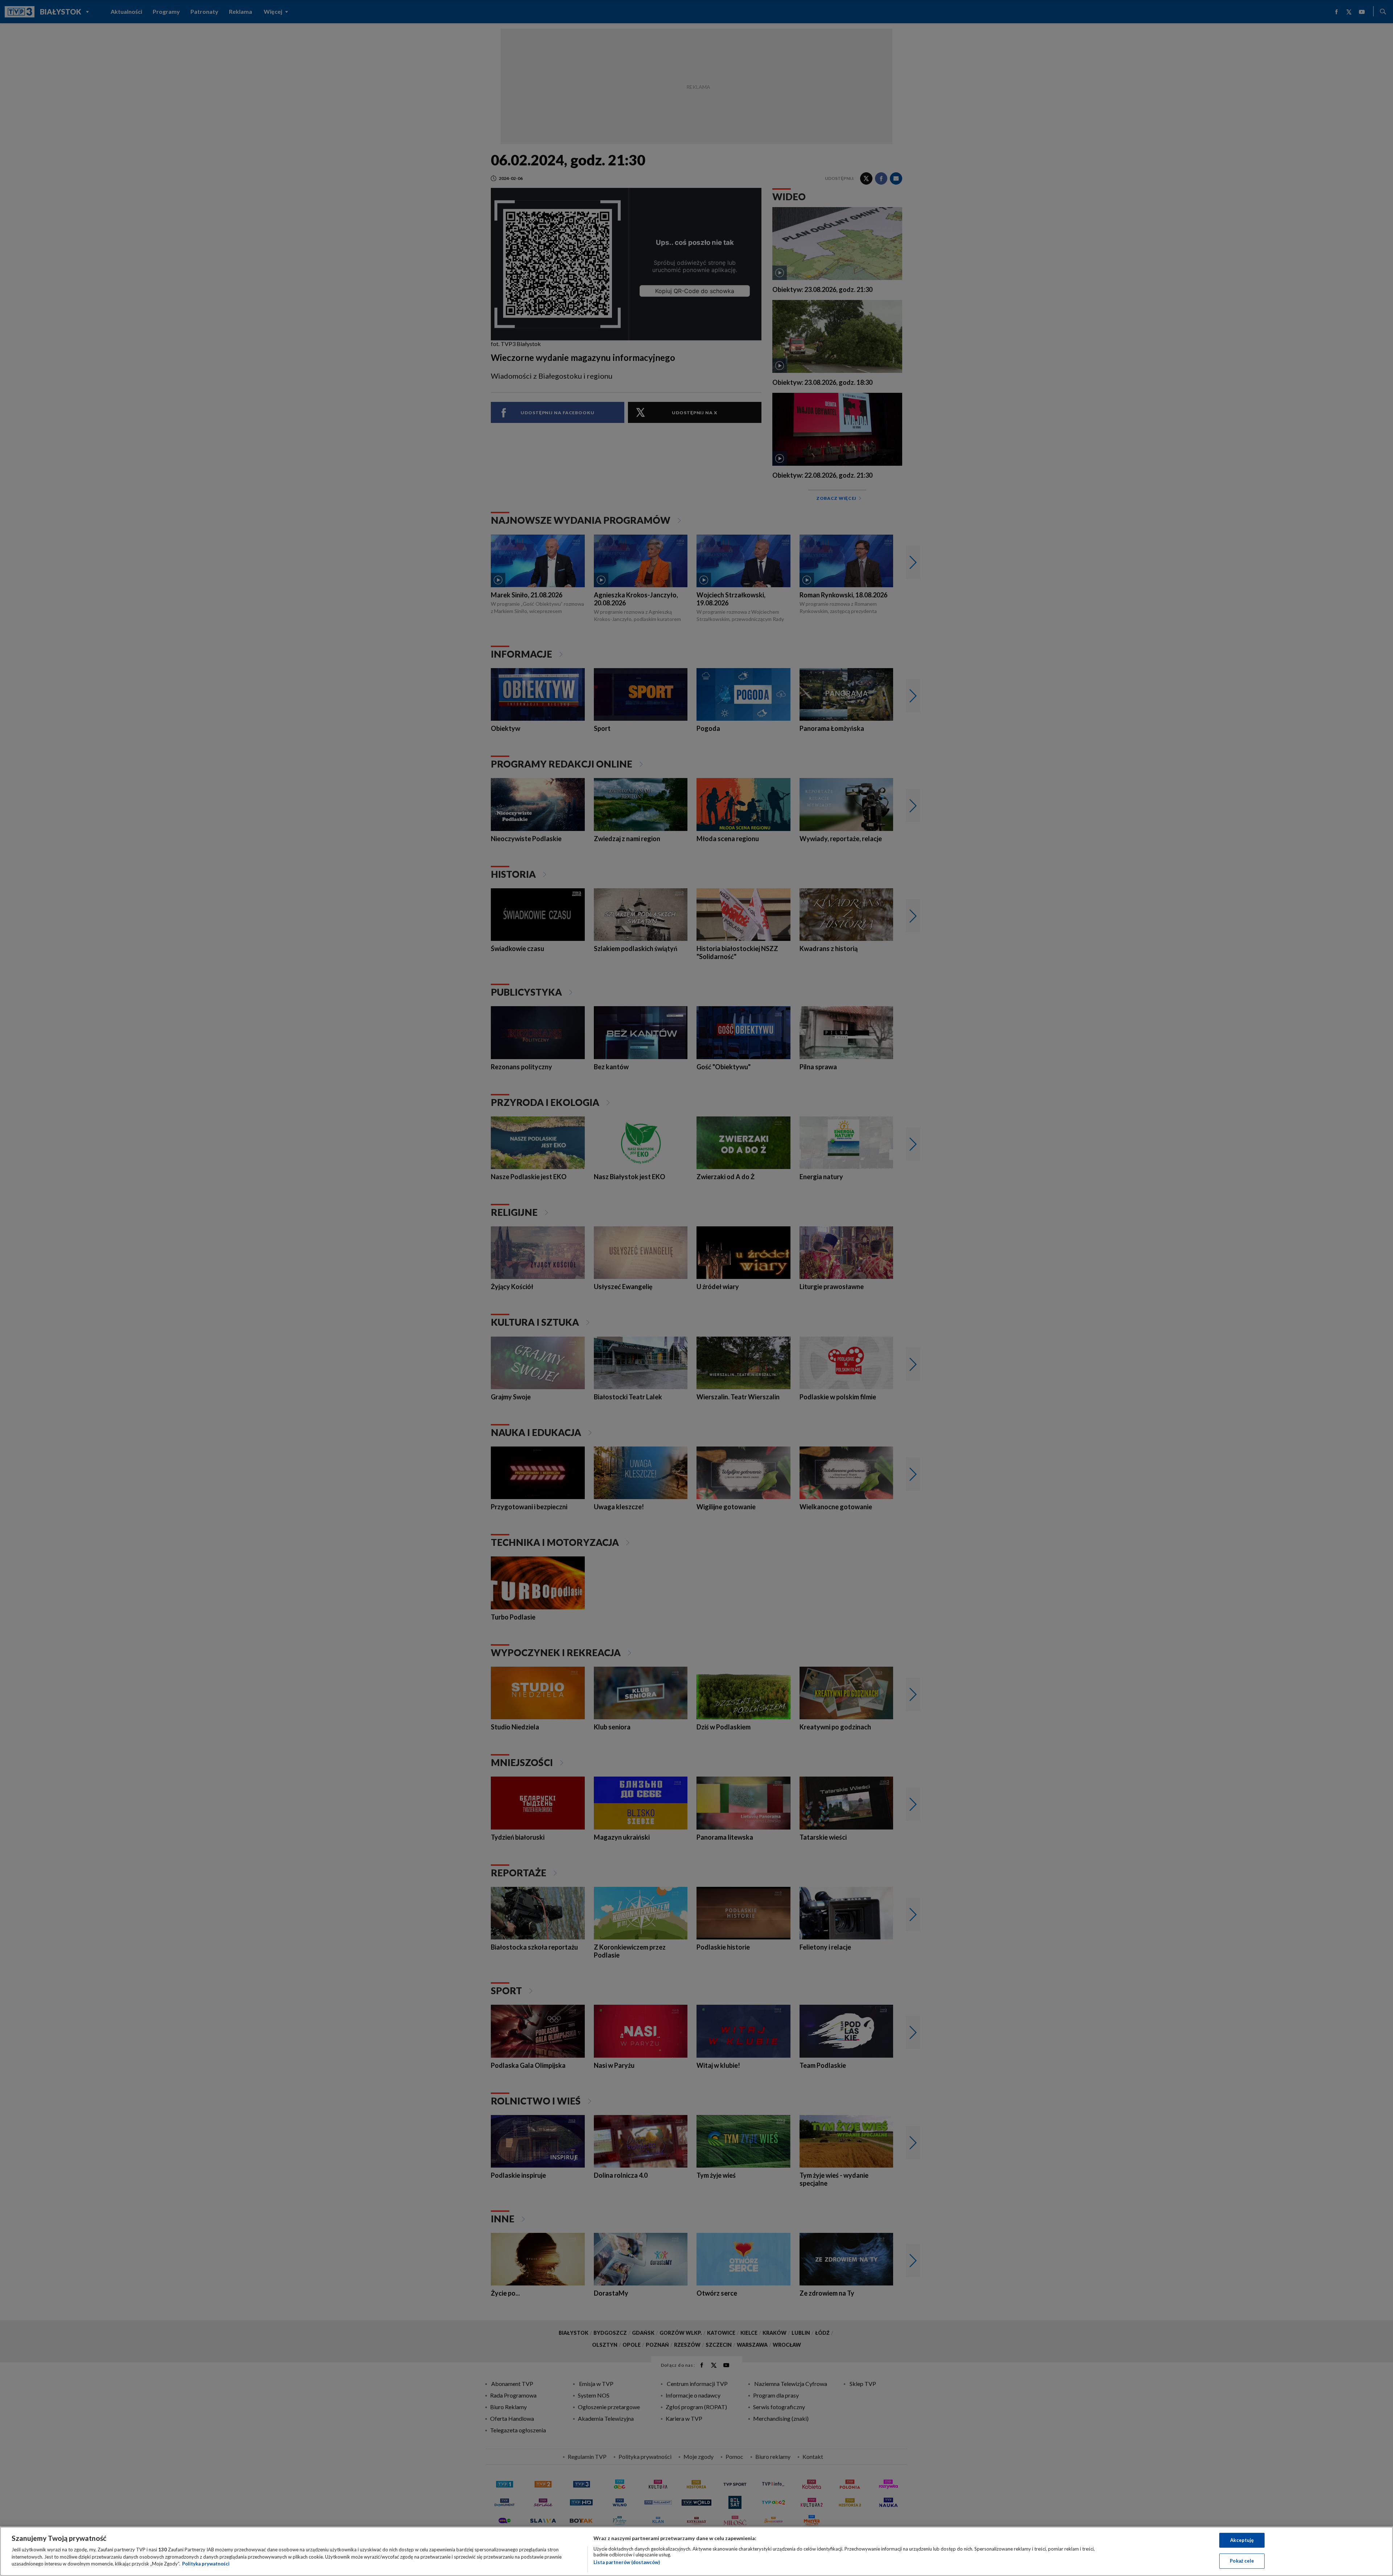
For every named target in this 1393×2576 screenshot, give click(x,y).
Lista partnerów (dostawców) (627, 2562)
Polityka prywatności (206, 2564)
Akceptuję (1242, 2540)
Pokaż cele (1242, 2561)
